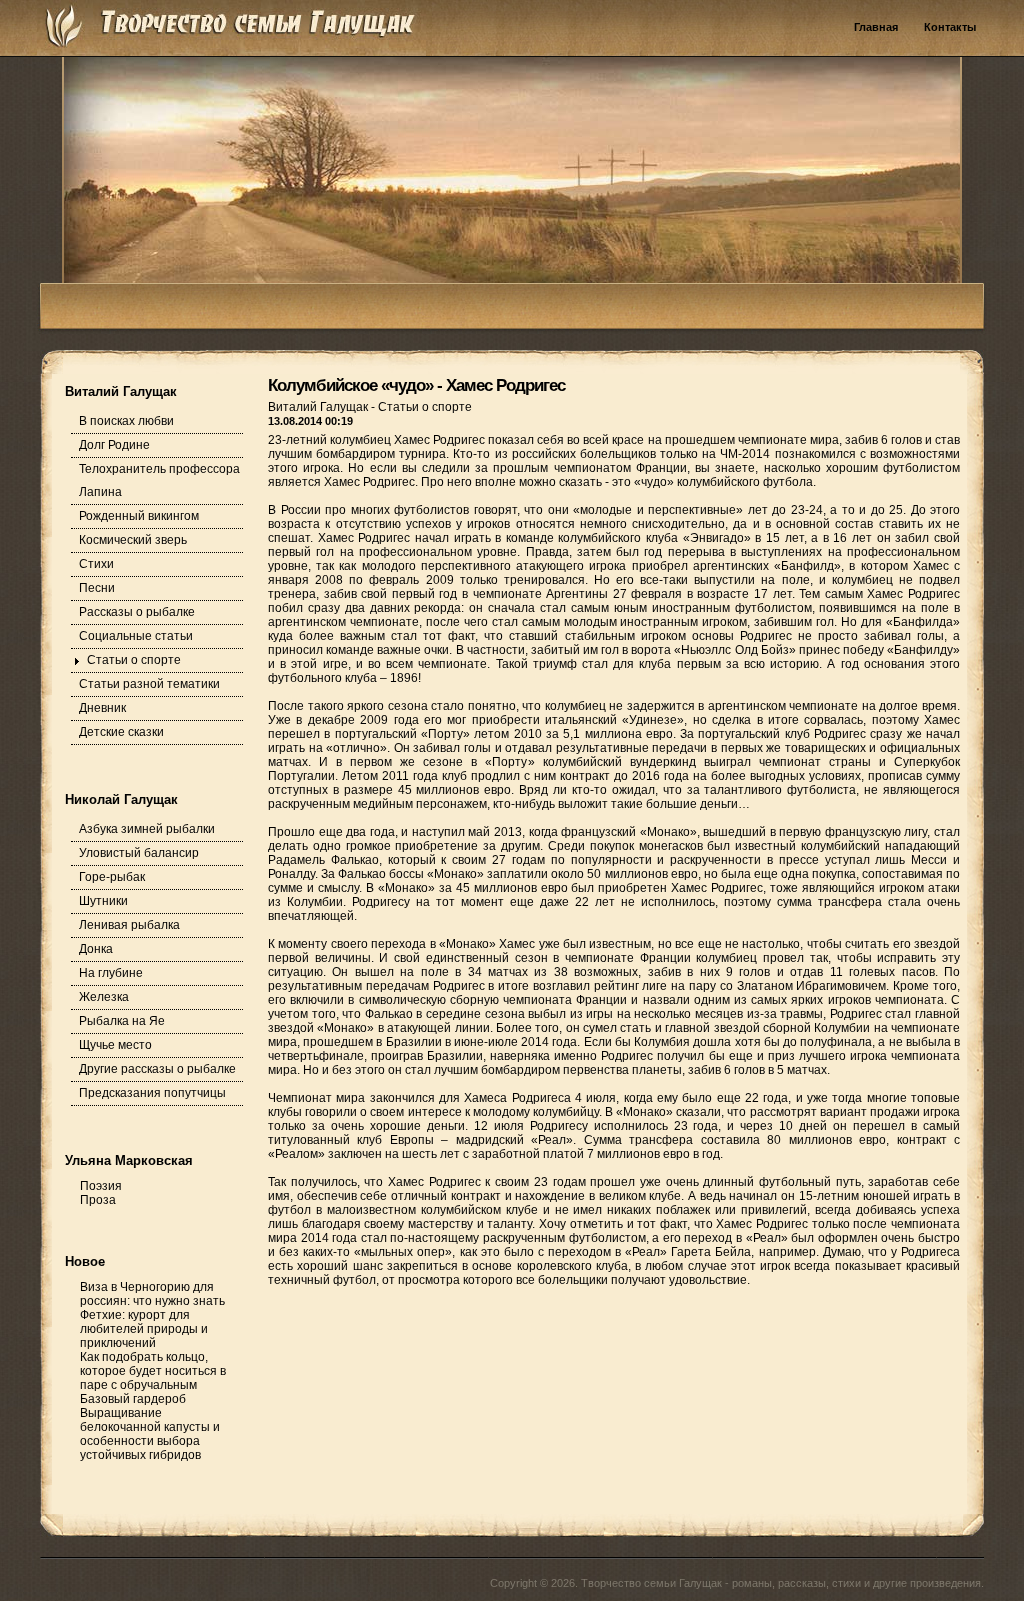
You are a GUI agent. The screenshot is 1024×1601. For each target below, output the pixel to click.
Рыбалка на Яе (122, 1021)
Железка (104, 997)
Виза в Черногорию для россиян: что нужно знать (152, 1294)
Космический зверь (133, 540)
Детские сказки (121, 732)
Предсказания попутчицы (152, 1093)
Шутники (103, 901)
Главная (876, 27)
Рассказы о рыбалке (137, 612)
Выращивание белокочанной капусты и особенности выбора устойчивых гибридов (150, 1434)
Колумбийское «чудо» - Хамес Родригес (416, 385)
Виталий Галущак (319, 407)
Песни (97, 588)
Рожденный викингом (139, 516)
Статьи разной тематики (149, 684)
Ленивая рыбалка (129, 925)
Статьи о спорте (134, 660)
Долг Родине (114, 445)
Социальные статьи (136, 636)
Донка (96, 949)
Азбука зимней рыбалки (147, 829)
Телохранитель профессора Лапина (159, 480)
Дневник (102, 708)
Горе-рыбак (112, 877)
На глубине (111, 973)
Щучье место (115, 1045)
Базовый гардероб (133, 1399)
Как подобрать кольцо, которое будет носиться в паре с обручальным (153, 1371)
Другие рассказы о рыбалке (157, 1069)
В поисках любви (126, 421)
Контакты (950, 27)
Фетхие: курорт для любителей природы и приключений (144, 1329)
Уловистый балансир (139, 853)
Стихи (96, 564)
